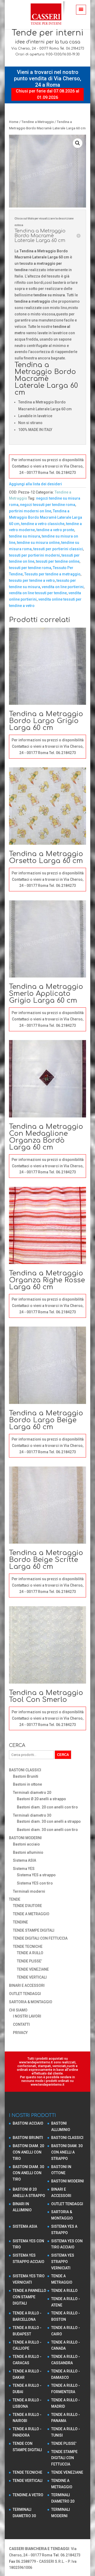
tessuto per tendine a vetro (32, 580)
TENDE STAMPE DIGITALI (34, 1930)
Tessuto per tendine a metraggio (52, 574)
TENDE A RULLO (30, 1953)
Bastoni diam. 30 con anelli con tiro (47, 1830)
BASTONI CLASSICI (25, 1770)
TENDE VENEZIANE (33, 1969)
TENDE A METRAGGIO (31, 1914)
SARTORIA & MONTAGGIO (31, 2002)
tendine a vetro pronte (55, 530)
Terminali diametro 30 (32, 1815)
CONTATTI (21, 2024)
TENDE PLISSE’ (29, 1961)
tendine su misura (25, 536)
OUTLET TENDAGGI (25, 1994)
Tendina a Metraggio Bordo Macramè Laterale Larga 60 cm (46, 517)
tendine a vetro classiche (43, 524)
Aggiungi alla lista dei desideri (35, 484)
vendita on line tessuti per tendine (38, 593)
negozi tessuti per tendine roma (48, 505)
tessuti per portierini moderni (34, 555)
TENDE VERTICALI (32, 1977)
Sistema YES (24, 1869)
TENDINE (20, 1922)
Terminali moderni (29, 1891)
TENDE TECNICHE (28, 1947)
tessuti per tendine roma (30, 568)
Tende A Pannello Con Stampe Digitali (29, 2297)
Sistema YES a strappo (36, 1875)
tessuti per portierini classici (58, 549)
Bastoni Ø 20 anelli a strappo (41, 1799)
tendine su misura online (38, 543)
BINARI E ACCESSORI (27, 1985)
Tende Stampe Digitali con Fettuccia (64, 2458)
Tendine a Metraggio (38, 122)
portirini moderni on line (30, 511)
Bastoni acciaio (26, 1844)
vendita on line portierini (63, 587)
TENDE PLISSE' (64, 2443)
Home (14, 122)
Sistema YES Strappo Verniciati (63, 2262)
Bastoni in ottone (27, 1784)
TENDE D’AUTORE (27, 1906)
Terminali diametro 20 (32, 1793)
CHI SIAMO (18, 2010)
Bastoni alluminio (28, 1852)
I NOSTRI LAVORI (27, 2016)
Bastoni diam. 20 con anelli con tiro (47, 1807)
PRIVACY (20, 2033)
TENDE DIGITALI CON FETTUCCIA (40, 1938)
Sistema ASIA (25, 1860)
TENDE (15, 1899)
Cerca (63, 1755)
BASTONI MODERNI (25, 1838)
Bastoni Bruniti (26, 1776)
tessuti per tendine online (58, 561)
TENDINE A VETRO (28, 2495)
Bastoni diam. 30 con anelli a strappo (49, 1821)
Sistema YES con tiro (35, 1883)
